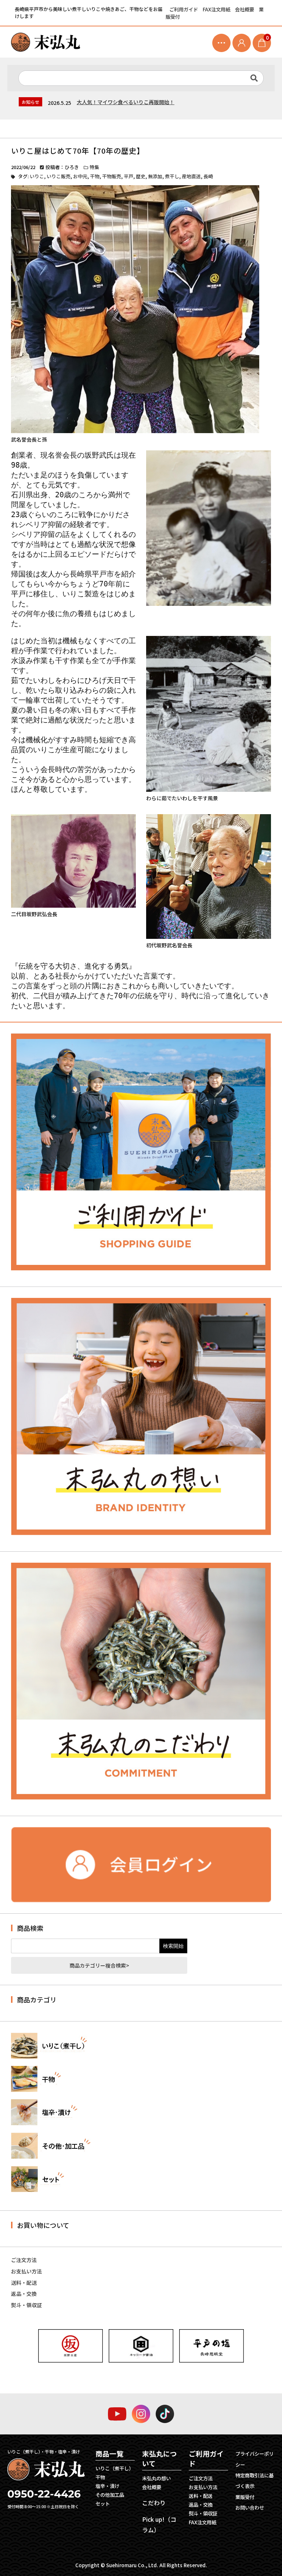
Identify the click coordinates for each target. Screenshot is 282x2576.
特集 (94, 167)
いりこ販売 (59, 176)
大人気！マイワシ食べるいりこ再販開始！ (126, 102)
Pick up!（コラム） (159, 2524)
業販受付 (245, 2497)
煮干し (172, 176)
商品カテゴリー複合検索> (99, 1965)
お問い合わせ (250, 2508)
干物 (95, 176)
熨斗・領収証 (26, 2305)
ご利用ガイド (184, 9)
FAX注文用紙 (217, 9)
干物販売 (112, 176)
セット (103, 2504)
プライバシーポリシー (254, 2459)
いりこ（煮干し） (115, 2468)
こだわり (154, 2503)
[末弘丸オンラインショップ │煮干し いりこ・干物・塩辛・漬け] (46, 42)
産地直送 (191, 176)
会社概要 (245, 9)
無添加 (155, 176)
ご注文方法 (24, 2260)
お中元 (80, 176)
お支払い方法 (26, 2271)
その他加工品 (110, 2495)
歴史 (141, 176)
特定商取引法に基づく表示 (254, 2481)
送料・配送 (24, 2283)
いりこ (37, 176)
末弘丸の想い (156, 2478)
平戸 (129, 176)
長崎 (208, 176)
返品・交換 (24, 2294)
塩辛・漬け (107, 2486)
